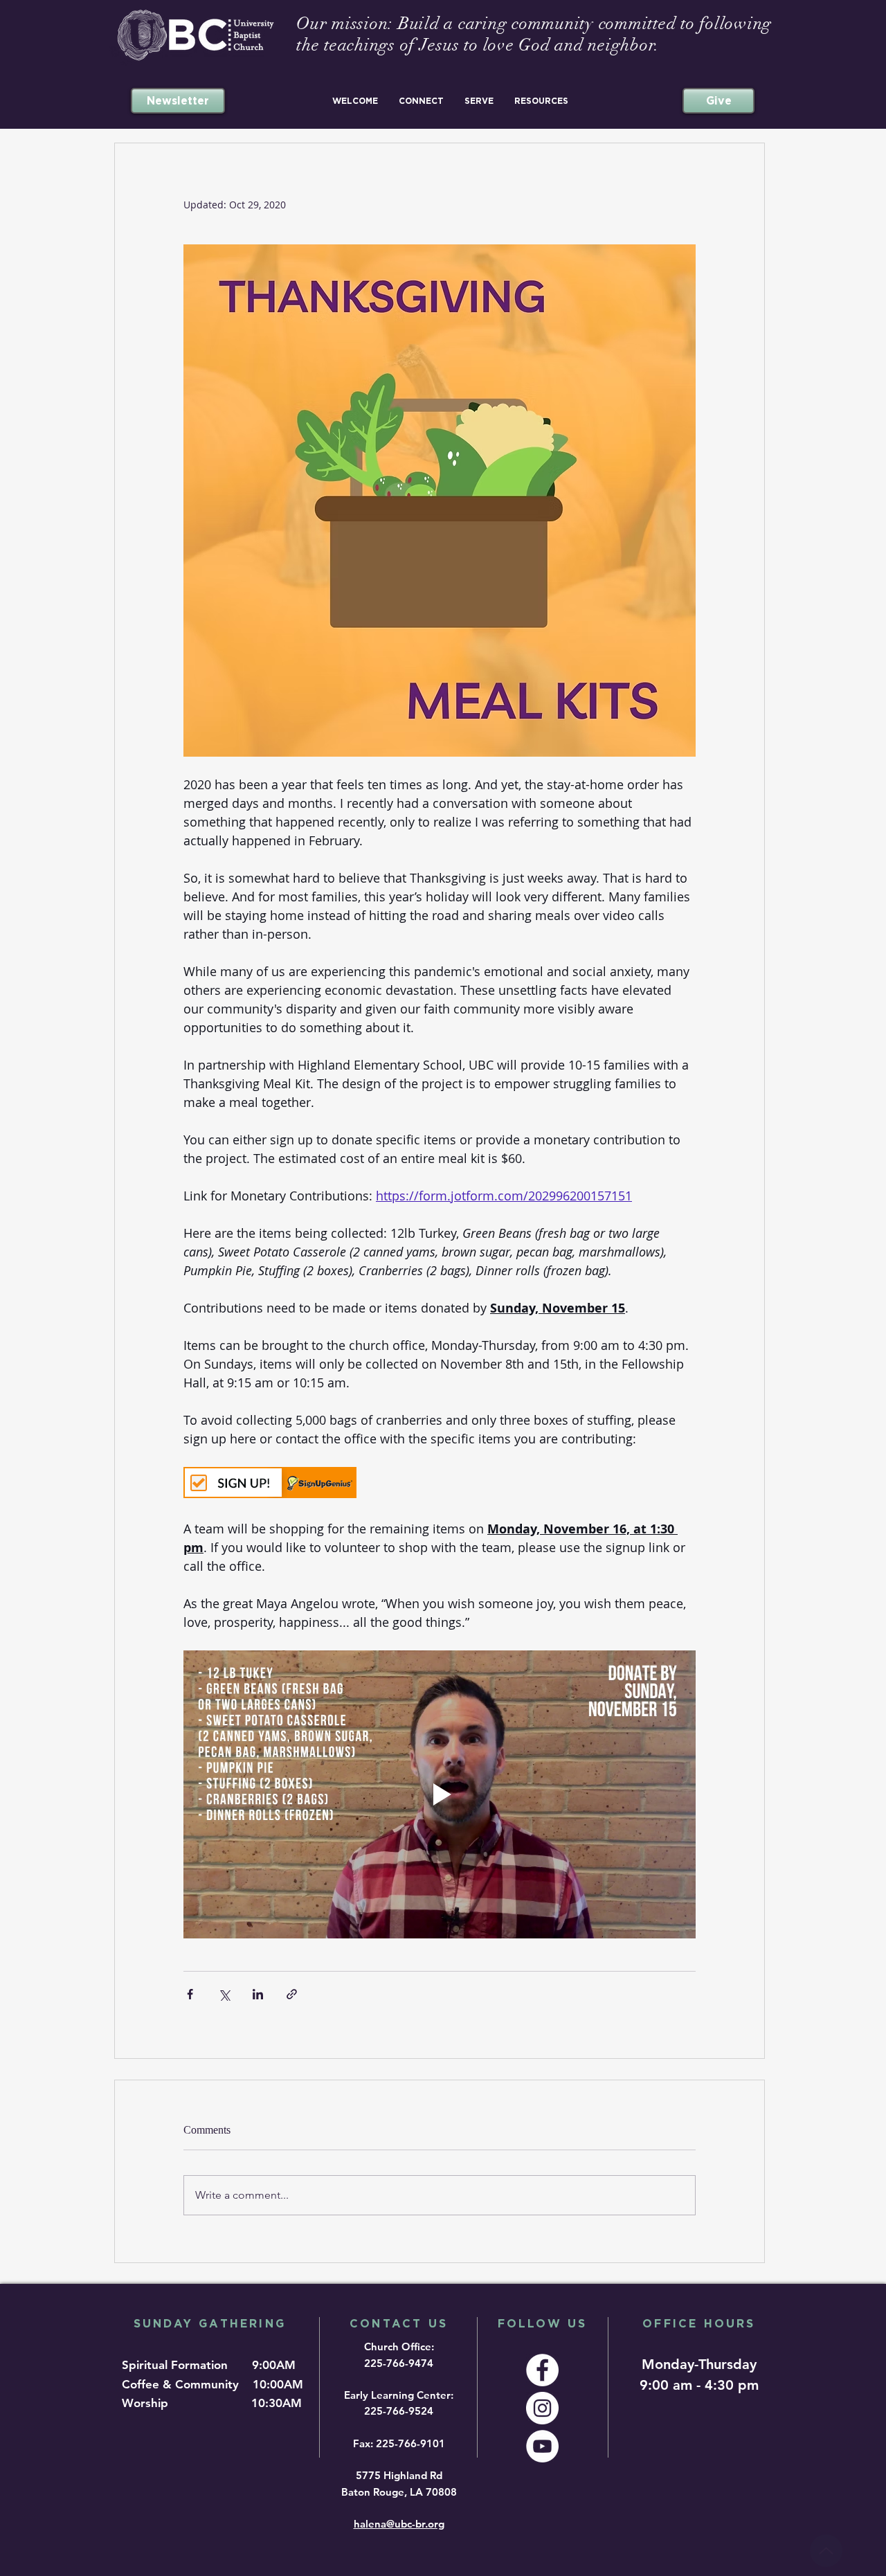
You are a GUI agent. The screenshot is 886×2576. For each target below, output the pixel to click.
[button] (355, 101)
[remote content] (440, 1484)
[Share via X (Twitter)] (224, 1994)
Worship (148, 2403)
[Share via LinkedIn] (258, 1994)
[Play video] (440, 1794)
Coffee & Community (186, 2384)
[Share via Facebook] (190, 1994)
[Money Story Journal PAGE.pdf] (826, 2551)
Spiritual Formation (177, 2365)
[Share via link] (292, 1994)
